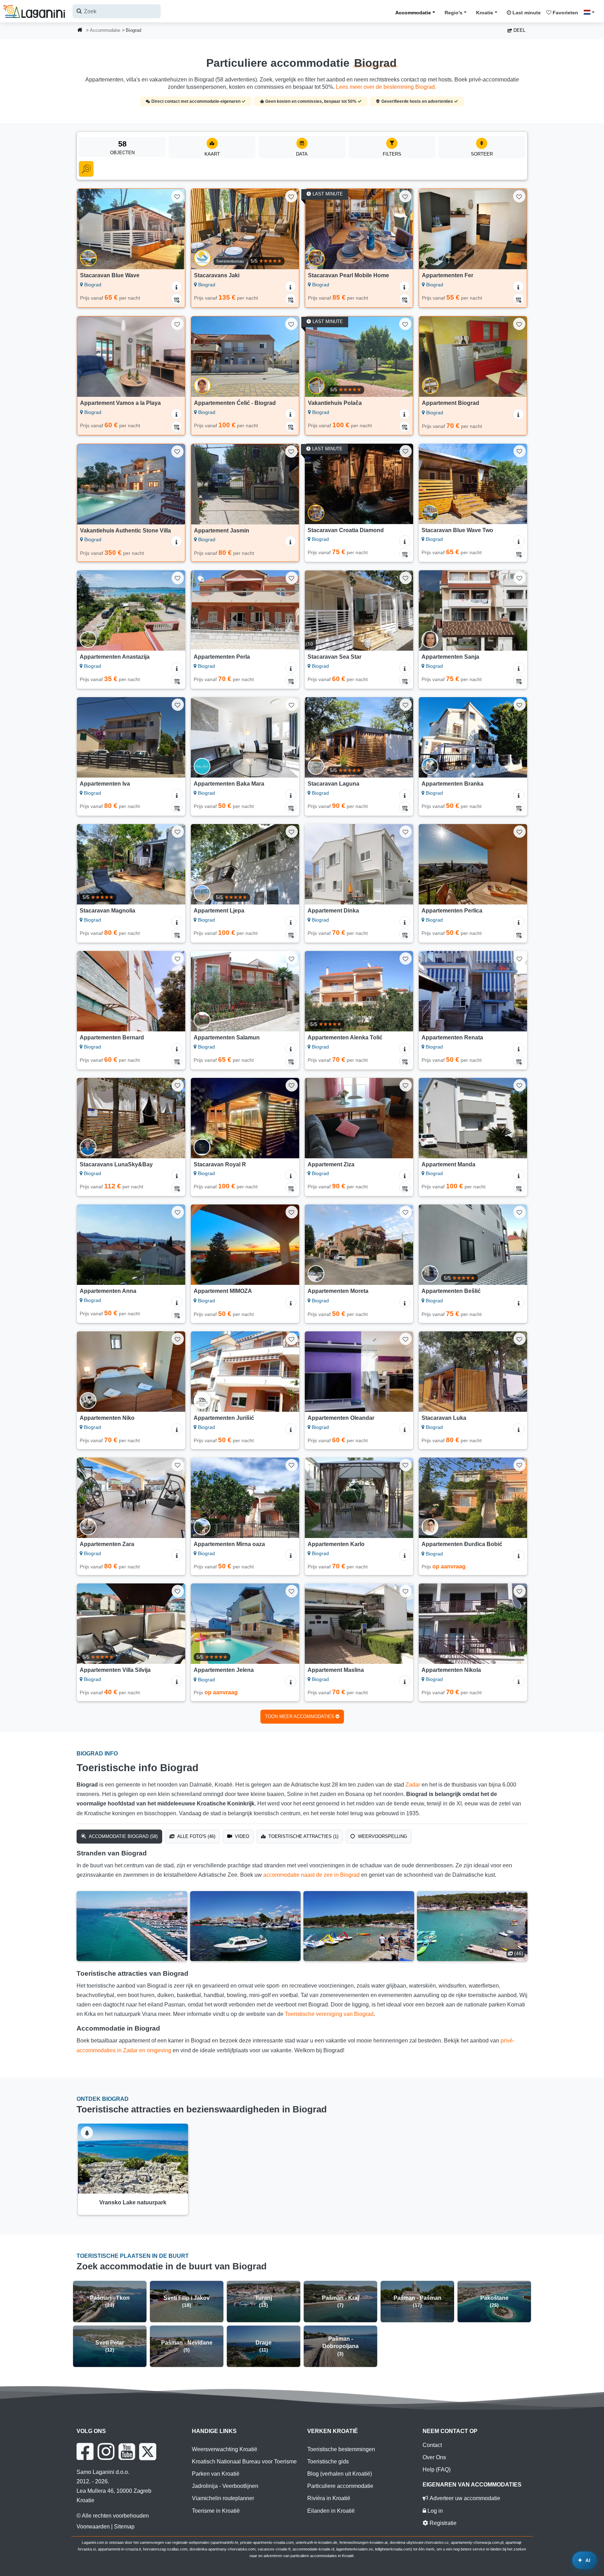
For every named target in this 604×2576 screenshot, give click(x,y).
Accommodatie (413, 13)
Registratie (442, 2523)
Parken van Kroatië (216, 2474)
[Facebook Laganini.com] (85, 2452)
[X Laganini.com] (148, 2452)
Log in (434, 2511)
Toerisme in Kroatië (216, 2511)
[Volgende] (173, 229)
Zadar (413, 1785)
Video (241, 1836)
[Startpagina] (80, 31)
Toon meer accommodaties (300, 1716)
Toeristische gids (328, 2461)
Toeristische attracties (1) (303, 1836)
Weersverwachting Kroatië (225, 2449)
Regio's (454, 13)
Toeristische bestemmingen (341, 2449)
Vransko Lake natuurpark (133, 2202)
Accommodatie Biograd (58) (123, 1836)
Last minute (526, 13)
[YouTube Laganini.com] (127, 2452)
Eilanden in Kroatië (331, 2511)
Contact (432, 2445)
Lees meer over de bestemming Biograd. (386, 87)
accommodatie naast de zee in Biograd (311, 1875)
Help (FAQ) (437, 2470)
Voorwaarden (93, 2527)
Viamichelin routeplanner (223, 2498)
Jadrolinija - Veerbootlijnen (225, 2486)
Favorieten (565, 13)
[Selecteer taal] (591, 12)
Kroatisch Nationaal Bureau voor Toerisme (244, 2461)
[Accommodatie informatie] (177, 286)
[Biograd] (132, 1926)
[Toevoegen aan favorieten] (177, 196)
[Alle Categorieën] (86, 169)
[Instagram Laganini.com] (106, 2452)
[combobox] (117, 11)
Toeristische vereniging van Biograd (329, 2014)
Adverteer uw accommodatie (464, 2498)
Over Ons (434, 2457)
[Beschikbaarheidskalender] (177, 299)
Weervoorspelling (382, 1836)
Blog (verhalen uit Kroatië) (340, 2474)
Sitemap (124, 2527)
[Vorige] (89, 229)
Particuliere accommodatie (340, 2486)
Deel (519, 30)
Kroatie (485, 13)
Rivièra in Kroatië (329, 2498)
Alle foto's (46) (196, 1836)
